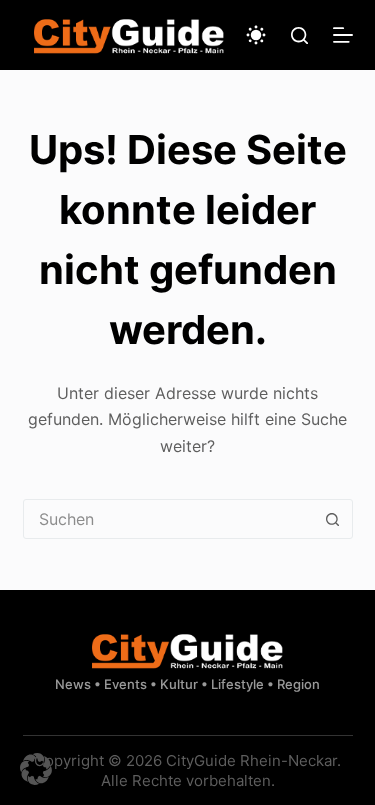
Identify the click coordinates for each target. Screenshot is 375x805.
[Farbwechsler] (256, 35)
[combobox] (169, 519)
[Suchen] (299, 35)
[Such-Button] (333, 519)
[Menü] (343, 35)
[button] (36, 769)
